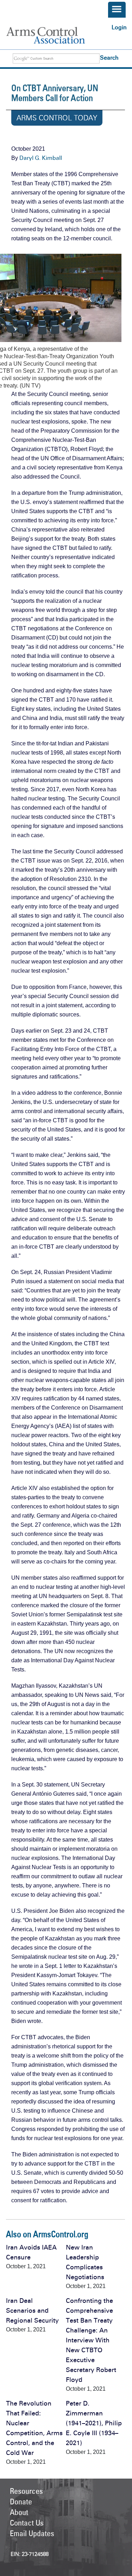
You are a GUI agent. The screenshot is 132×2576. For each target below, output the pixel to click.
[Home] (53, 35)
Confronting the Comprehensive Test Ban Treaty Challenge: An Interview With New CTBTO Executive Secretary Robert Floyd (91, 2340)
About (19, 2512)
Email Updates (32, 2533)
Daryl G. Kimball (41, 158)
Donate (21, 2502)
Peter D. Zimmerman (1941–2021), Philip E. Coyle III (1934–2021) (94, 2423)
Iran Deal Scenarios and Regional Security (32, 2311)
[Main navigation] (117, 10)
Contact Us (27, 2523)
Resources (26, 2491)
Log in (119, 27)
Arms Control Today (57, 118)
